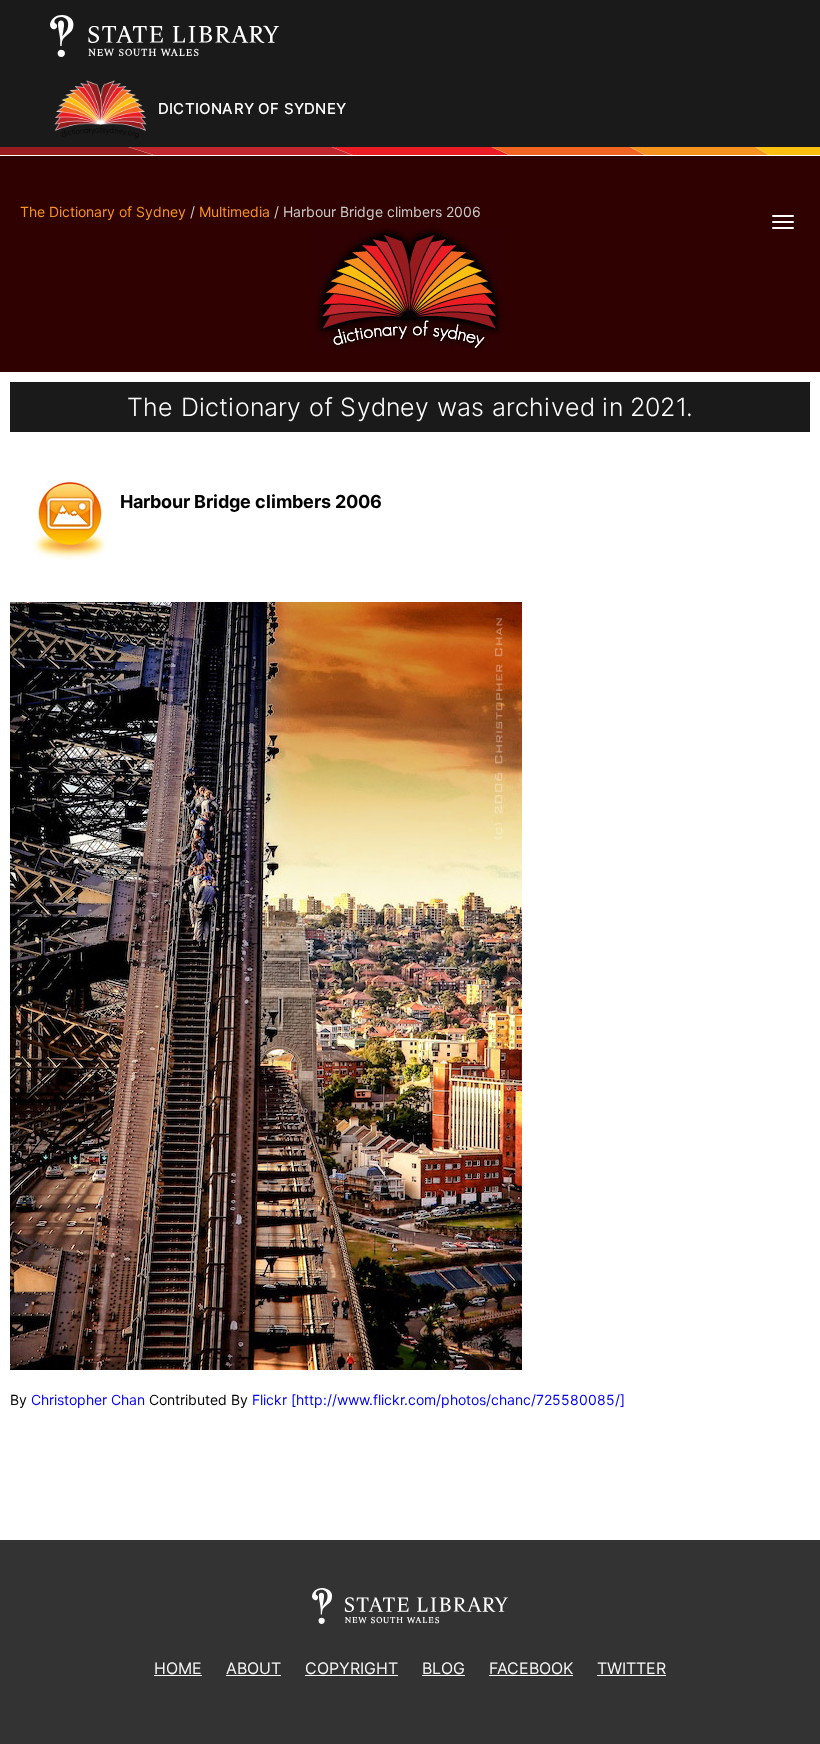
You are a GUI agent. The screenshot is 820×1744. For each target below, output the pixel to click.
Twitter (631, 1668)
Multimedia (234, 211)
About (253, 1668)
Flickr (269, 1399)
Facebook (531, 1668)
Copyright (351, 1668)
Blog (443, 1668)
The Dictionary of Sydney (103, 211)
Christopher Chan (88, 1399)
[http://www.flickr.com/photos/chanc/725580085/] (458, 1399)
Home (178, 1668)
